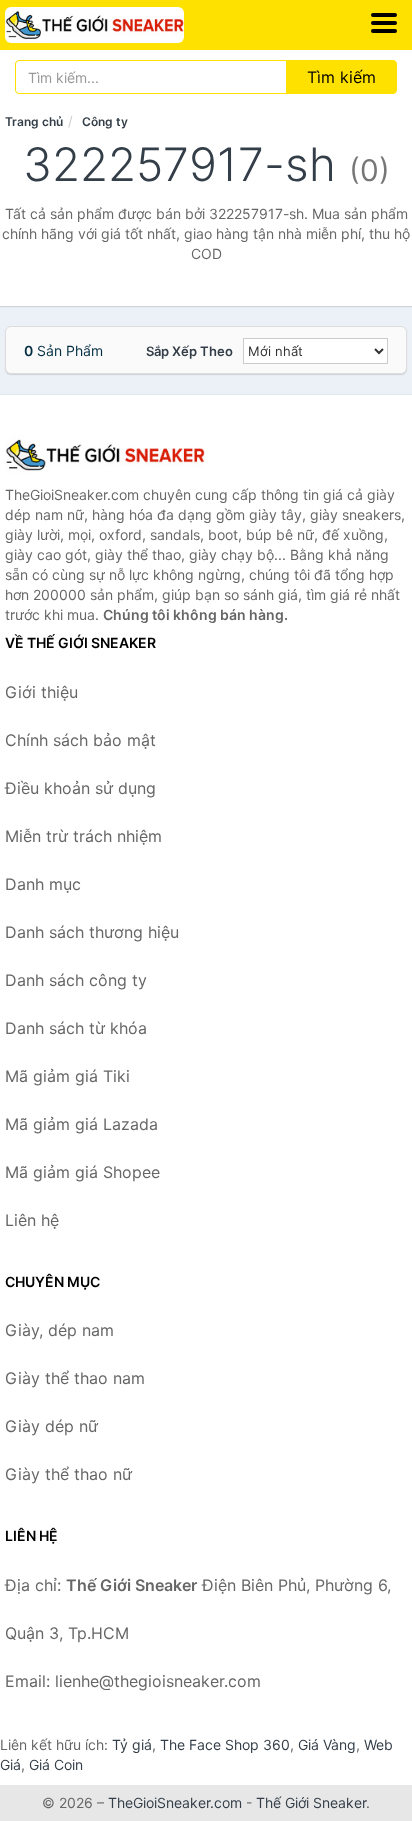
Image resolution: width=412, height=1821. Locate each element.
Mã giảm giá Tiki (67, 1076)
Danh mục (43, 884)
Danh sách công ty (76, 980)
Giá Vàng (327, 1744)
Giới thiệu (41, 692)
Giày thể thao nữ (68, 1474)
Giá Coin (56, 1764)
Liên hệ (32, 1220)
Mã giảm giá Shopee (82, 1172)
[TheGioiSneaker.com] (129, 25)
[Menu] (384, 23)
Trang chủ (34, 121)
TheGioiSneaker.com (175, 1802)
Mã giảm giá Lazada (81, 1124)
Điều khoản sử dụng (80, 788)
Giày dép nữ (51, 1426)
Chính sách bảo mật (80, 740)
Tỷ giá (132, 1744)
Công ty (105, 121)
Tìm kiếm (341, 77)
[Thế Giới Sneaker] (105, 455)
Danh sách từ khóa (76, 1028)
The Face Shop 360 (225, 1744)
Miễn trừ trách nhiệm (83, 836)
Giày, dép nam (59, 1330)
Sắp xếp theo (189, 351)
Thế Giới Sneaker (311, 1802)
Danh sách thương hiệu (92, 932)
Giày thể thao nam (75, 1378)
